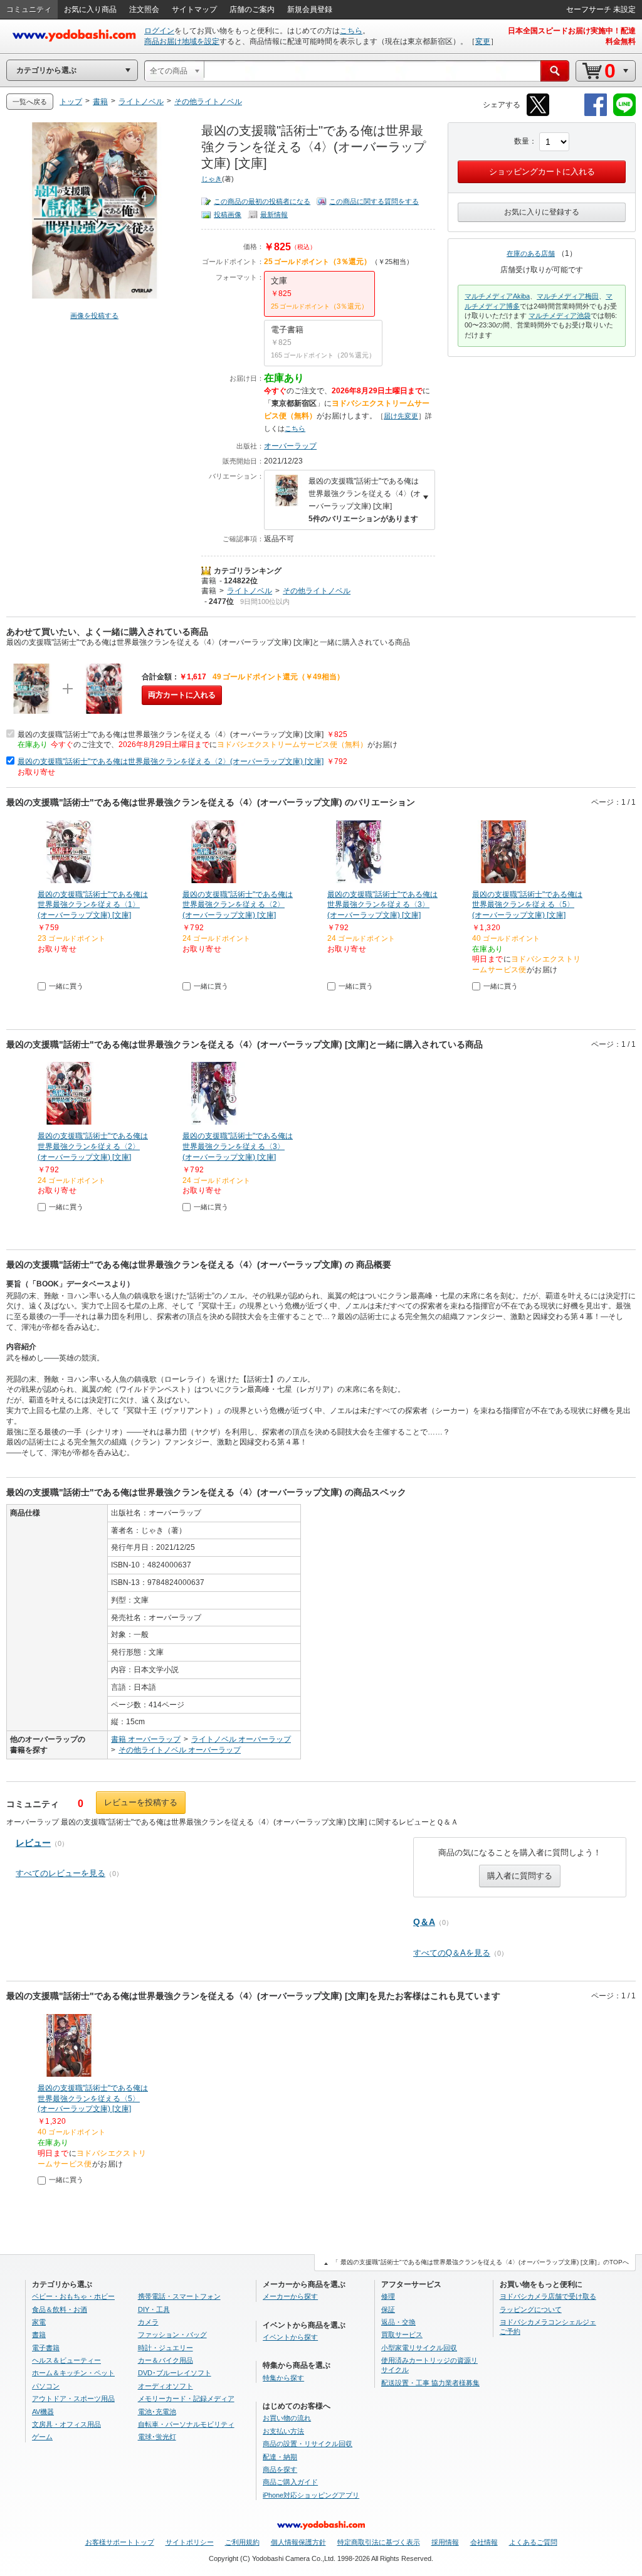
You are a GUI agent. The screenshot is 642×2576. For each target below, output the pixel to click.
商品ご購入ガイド (290, 2482)
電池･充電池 (157, 2412)
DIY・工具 (154, 2309)
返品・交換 (398, 2322)
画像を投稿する (94, 315)
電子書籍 (46, 2348)
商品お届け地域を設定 (182, 41)
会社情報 (484, 2542)
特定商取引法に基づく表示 (379, 2542)
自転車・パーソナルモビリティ (186, 2424)
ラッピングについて (531, 2309)
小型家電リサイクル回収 (419, 2348)
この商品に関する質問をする (374, 201)
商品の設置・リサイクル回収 (308, 2444)
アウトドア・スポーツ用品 (73, 2398)
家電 (39, 2322)
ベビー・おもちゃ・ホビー (73, 2296)
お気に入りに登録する (542, 212)
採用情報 (445, 2542)
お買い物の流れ (287, 2418)
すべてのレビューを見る (61, 1873)
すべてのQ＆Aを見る (452, 1953)
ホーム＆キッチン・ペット (73, 2373)
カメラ (148, 2322)
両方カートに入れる (182, 695)
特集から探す (283, 2378)
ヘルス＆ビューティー (66, 2360)
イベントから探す (290, 2337)
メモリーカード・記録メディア (186, 2398)
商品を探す (280, 2469)
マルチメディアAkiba (497, 296)
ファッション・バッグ (172, 2335)
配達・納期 (280, 2457)
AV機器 (43, 2412)
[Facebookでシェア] (596, 114)
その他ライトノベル (317, 591)
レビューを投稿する (141, 1802)
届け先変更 (401, 416)
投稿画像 (228, 215)
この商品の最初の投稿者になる (262, 201)
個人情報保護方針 (298, 2542)
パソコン (46, 2386)
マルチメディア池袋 (560, 315)
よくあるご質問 (533, 2542)
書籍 (209, 581)
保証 (388, 2309)
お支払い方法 (283, 2431)
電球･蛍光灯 (157, 2437)
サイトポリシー (190, 2542)
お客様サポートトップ (120, 2542)
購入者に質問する (520, 1876)
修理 (388, 2296)
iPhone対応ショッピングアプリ (311, 2495)
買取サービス (402, 2335)
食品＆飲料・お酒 (60, 2309)
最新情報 (274, 215)
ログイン (159, 31)
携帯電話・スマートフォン (179, 2296)
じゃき (212, 179)
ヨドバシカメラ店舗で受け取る (548, 2296)
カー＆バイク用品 (166, 2360)
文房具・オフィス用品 (66, 2424)
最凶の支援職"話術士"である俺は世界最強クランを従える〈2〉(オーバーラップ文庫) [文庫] (171, 761)
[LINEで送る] (624, 114)
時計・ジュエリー (166, 2348)
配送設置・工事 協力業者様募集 (430, 2383)
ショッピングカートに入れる (542, 172)
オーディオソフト (166, 2386)
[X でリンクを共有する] (538, 114)
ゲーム (42, 2437)
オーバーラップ (290, 446)
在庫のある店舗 (531, 253)
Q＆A (424, 1922)
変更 (483, 41)
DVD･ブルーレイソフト (175, 2373)
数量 (522, 141)
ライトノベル (250, 591)
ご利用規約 (242, 2542)
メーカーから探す (290, 2296)
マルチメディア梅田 (568, 296)
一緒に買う (66, 986)
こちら (351, 31)
